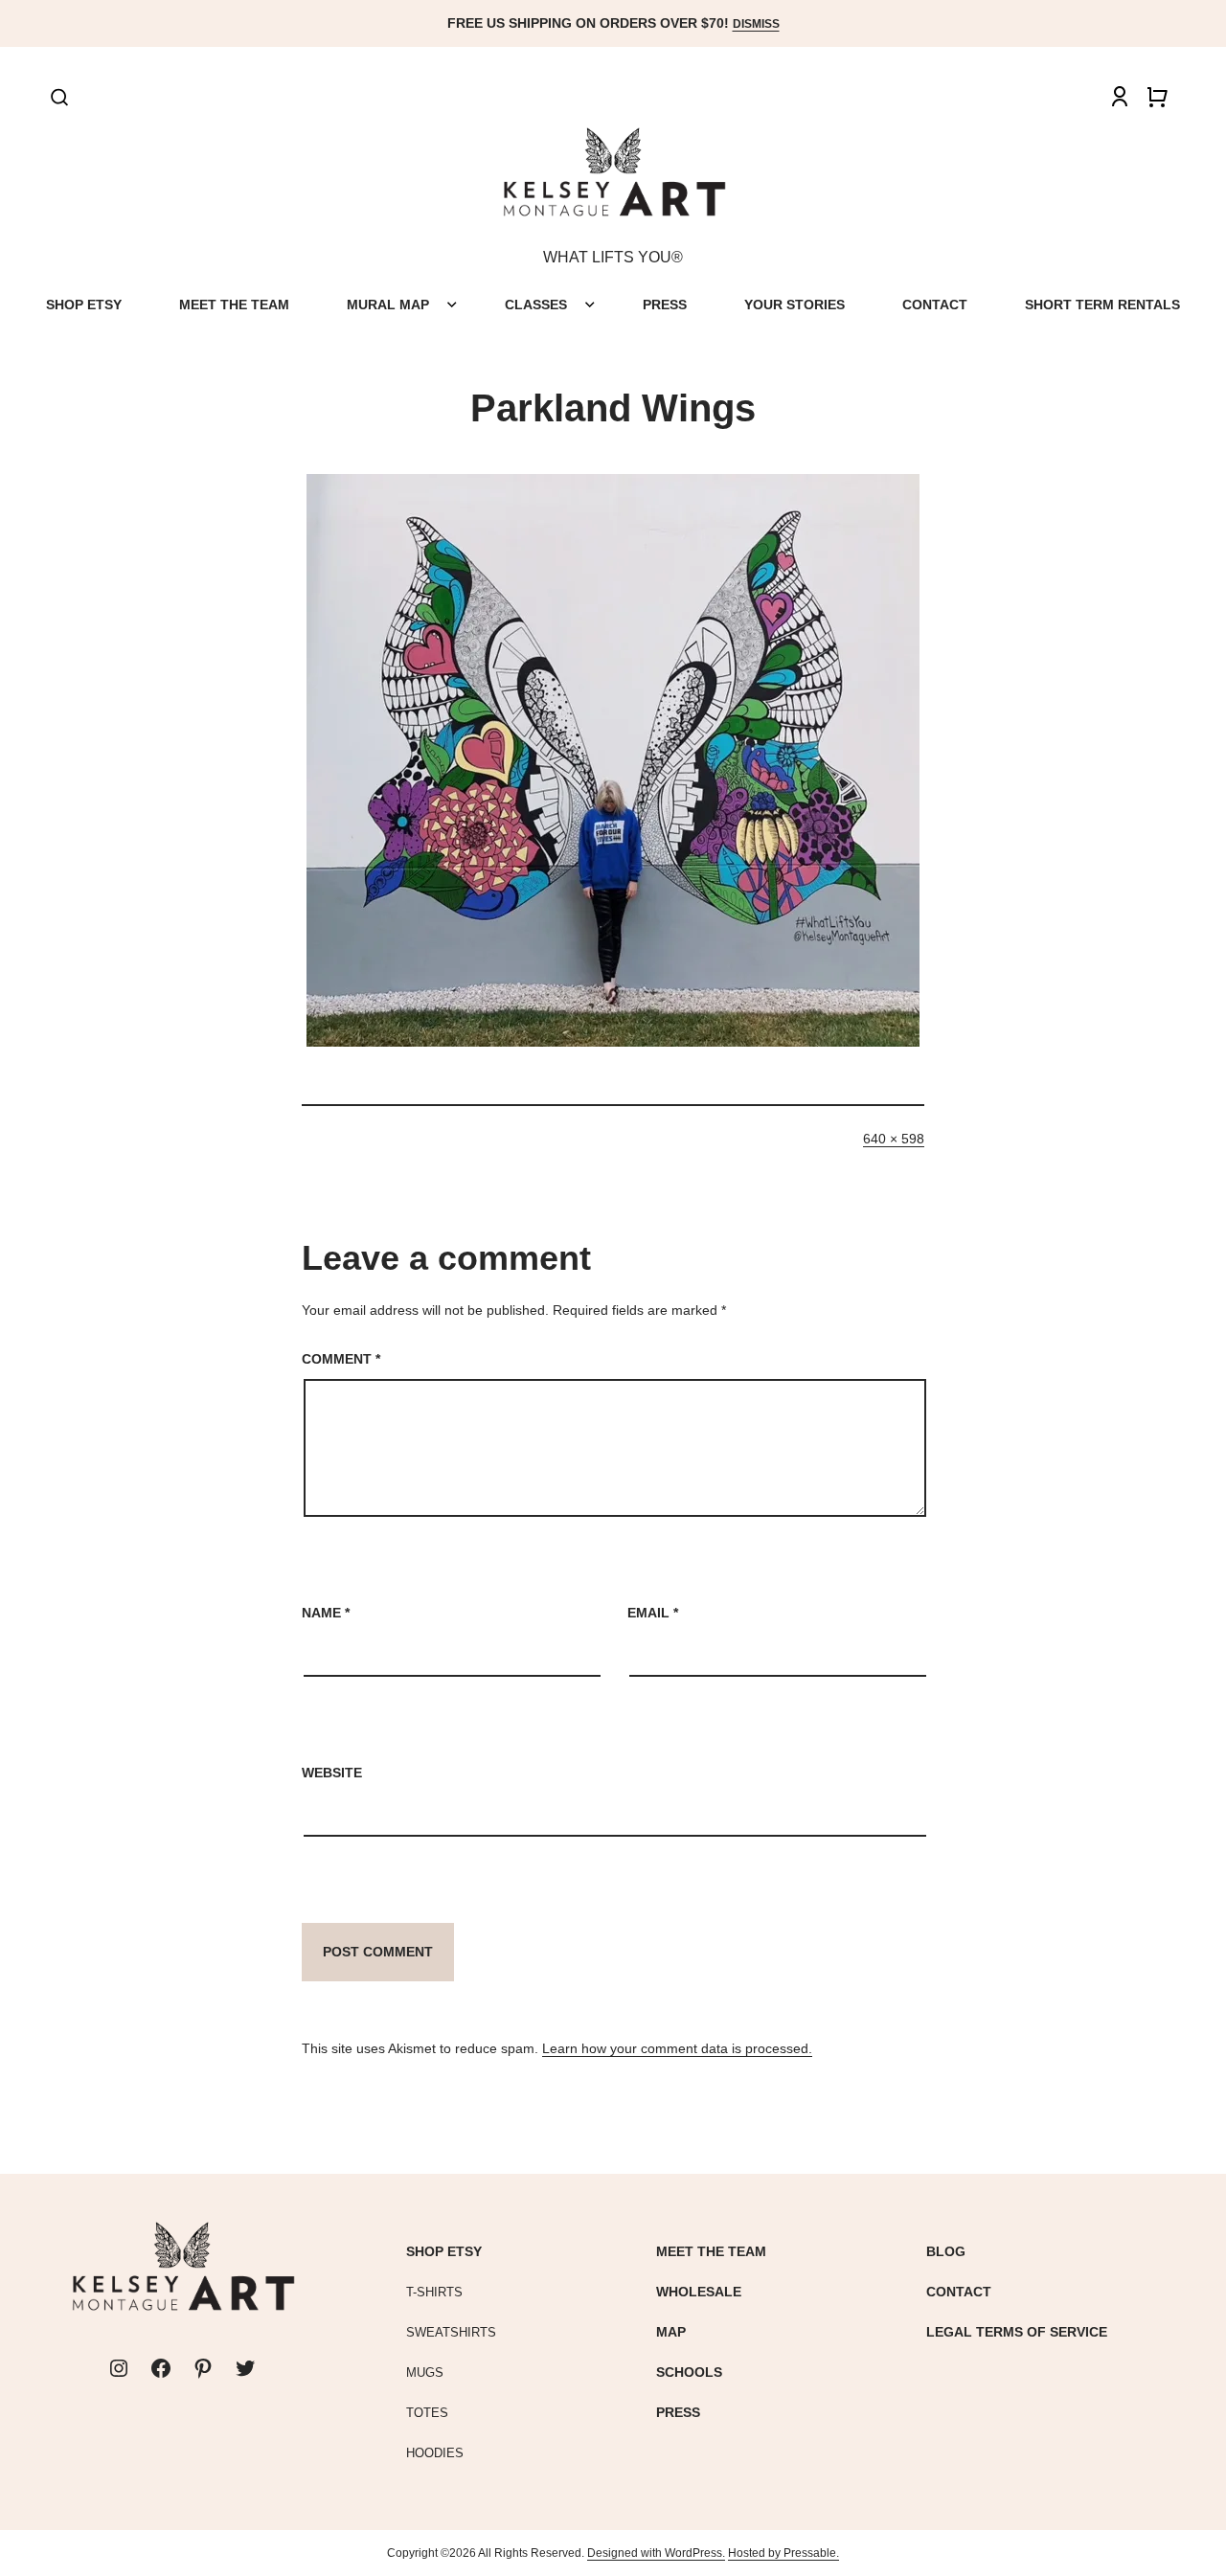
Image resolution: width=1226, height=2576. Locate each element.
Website (332, 1773)
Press (665, 305)
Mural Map (388, 305)
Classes (536, 305)
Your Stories (795, 305)
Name (326, 1613)
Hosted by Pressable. (783, 2553)
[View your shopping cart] (1157, 97)
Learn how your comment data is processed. (677, 2048)
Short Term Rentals (1102, 305)
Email (653, 1613)
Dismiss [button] (756, 24)
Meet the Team (234, 305)
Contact (935, 305)
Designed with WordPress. (656, 2553)
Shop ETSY (84, 305)
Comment (341, 1359)
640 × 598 (894, 1139)
